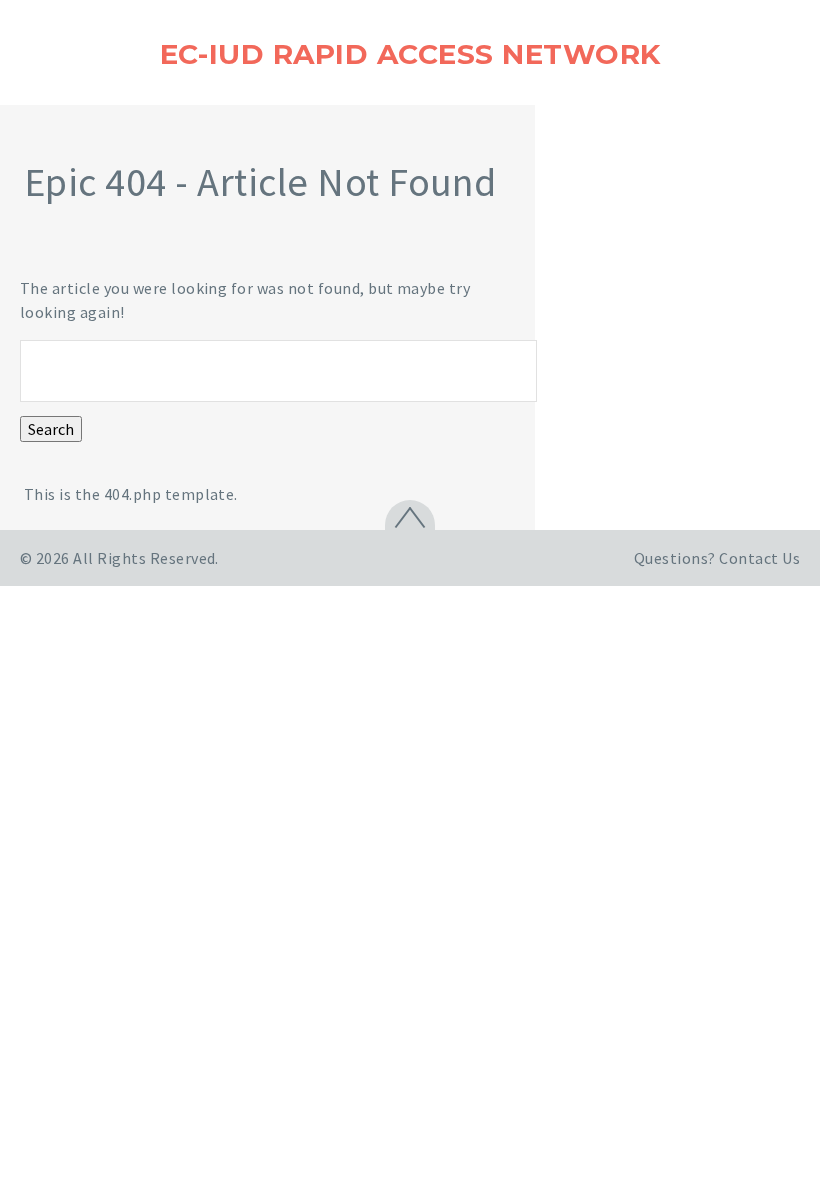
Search (51, 429)
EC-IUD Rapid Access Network (410, 54)
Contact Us (759, 558)
